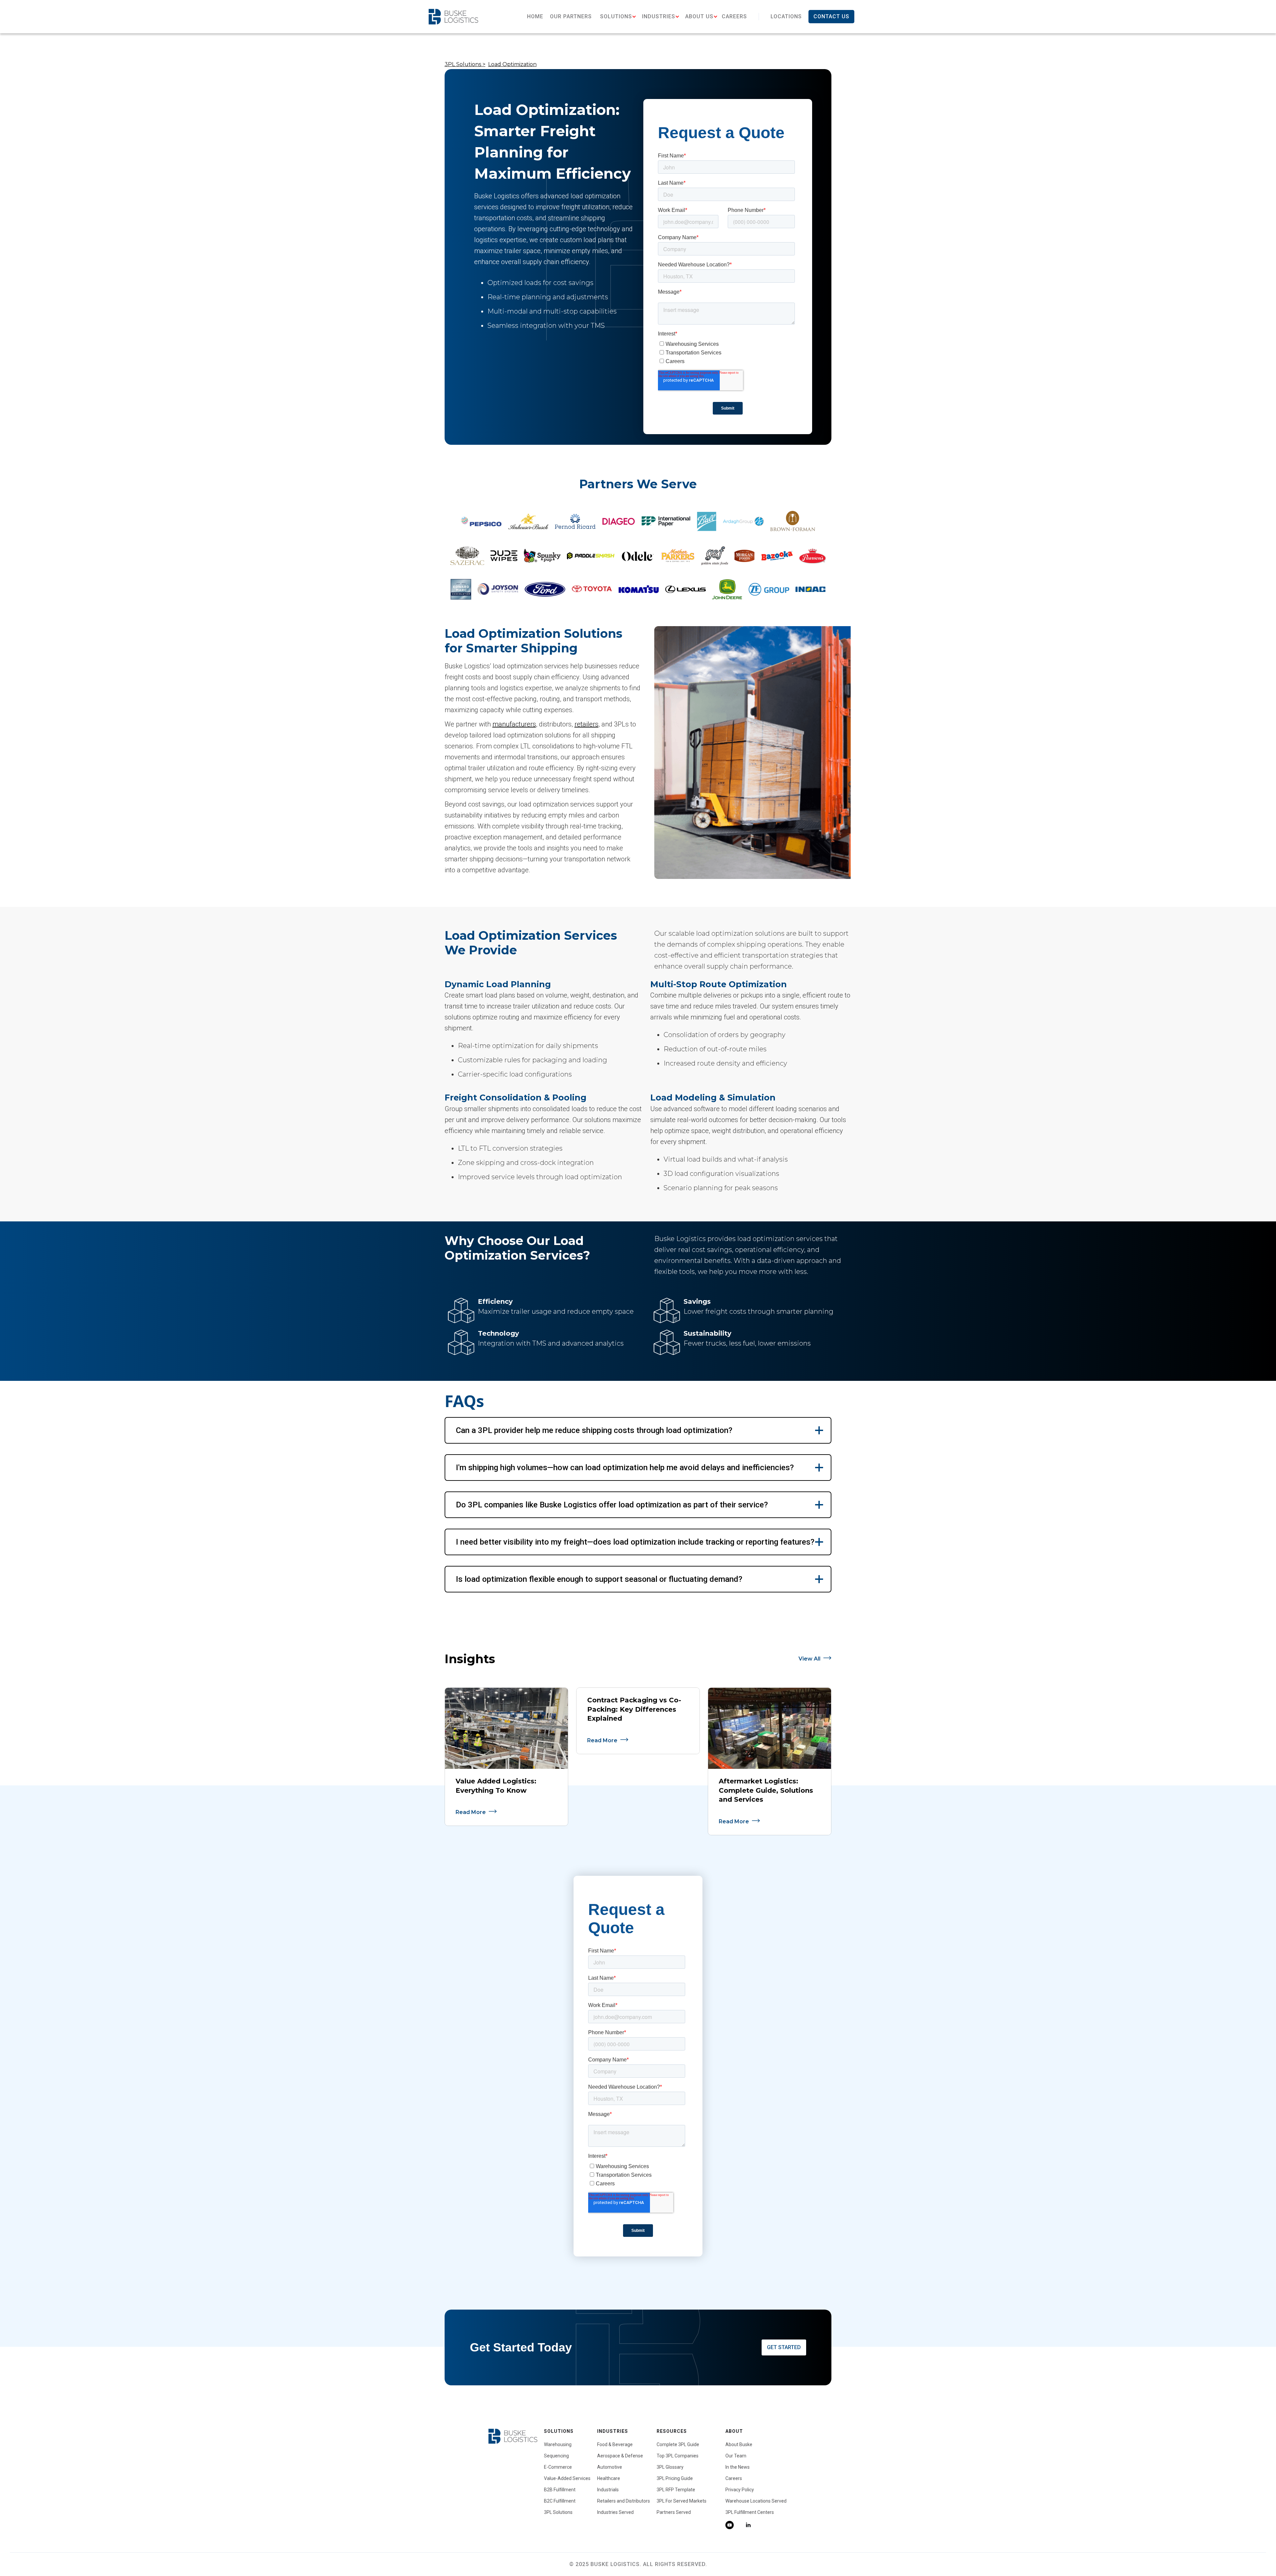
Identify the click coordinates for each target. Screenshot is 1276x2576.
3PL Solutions (558, 2512)
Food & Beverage (615, 2444)
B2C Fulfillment (560, 2501)
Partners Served (674, 2512)
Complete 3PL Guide (678, 2444)
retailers (586, 724)
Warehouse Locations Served (756, 2501)
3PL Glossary (670, 2467)
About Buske (739, 2444)
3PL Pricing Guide (675, 2478)
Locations (786, 16)
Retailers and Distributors (624, 2501)
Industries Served (615, 2512)
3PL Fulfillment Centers (750, 2512)
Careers (734, 16)
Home (535, 16)
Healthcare (609, 2478)
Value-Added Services (567, 2478)
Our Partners (571, 16)
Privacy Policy (740, 2490)
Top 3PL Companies (678, 2456)
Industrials (608, 2490)
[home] (453, 16)
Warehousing (558, 2444)
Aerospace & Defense (620, 2456)
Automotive (610, 2467)
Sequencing (556, 2456)
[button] (616, 17)
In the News (738, 2467)
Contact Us (831, 16)
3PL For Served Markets (682, 2501)
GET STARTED (784, 2347)
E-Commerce (558, 2467)
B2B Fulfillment (560, 2490)
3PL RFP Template (676, 2490)
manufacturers (514, 724)
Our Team (736, 2456)
